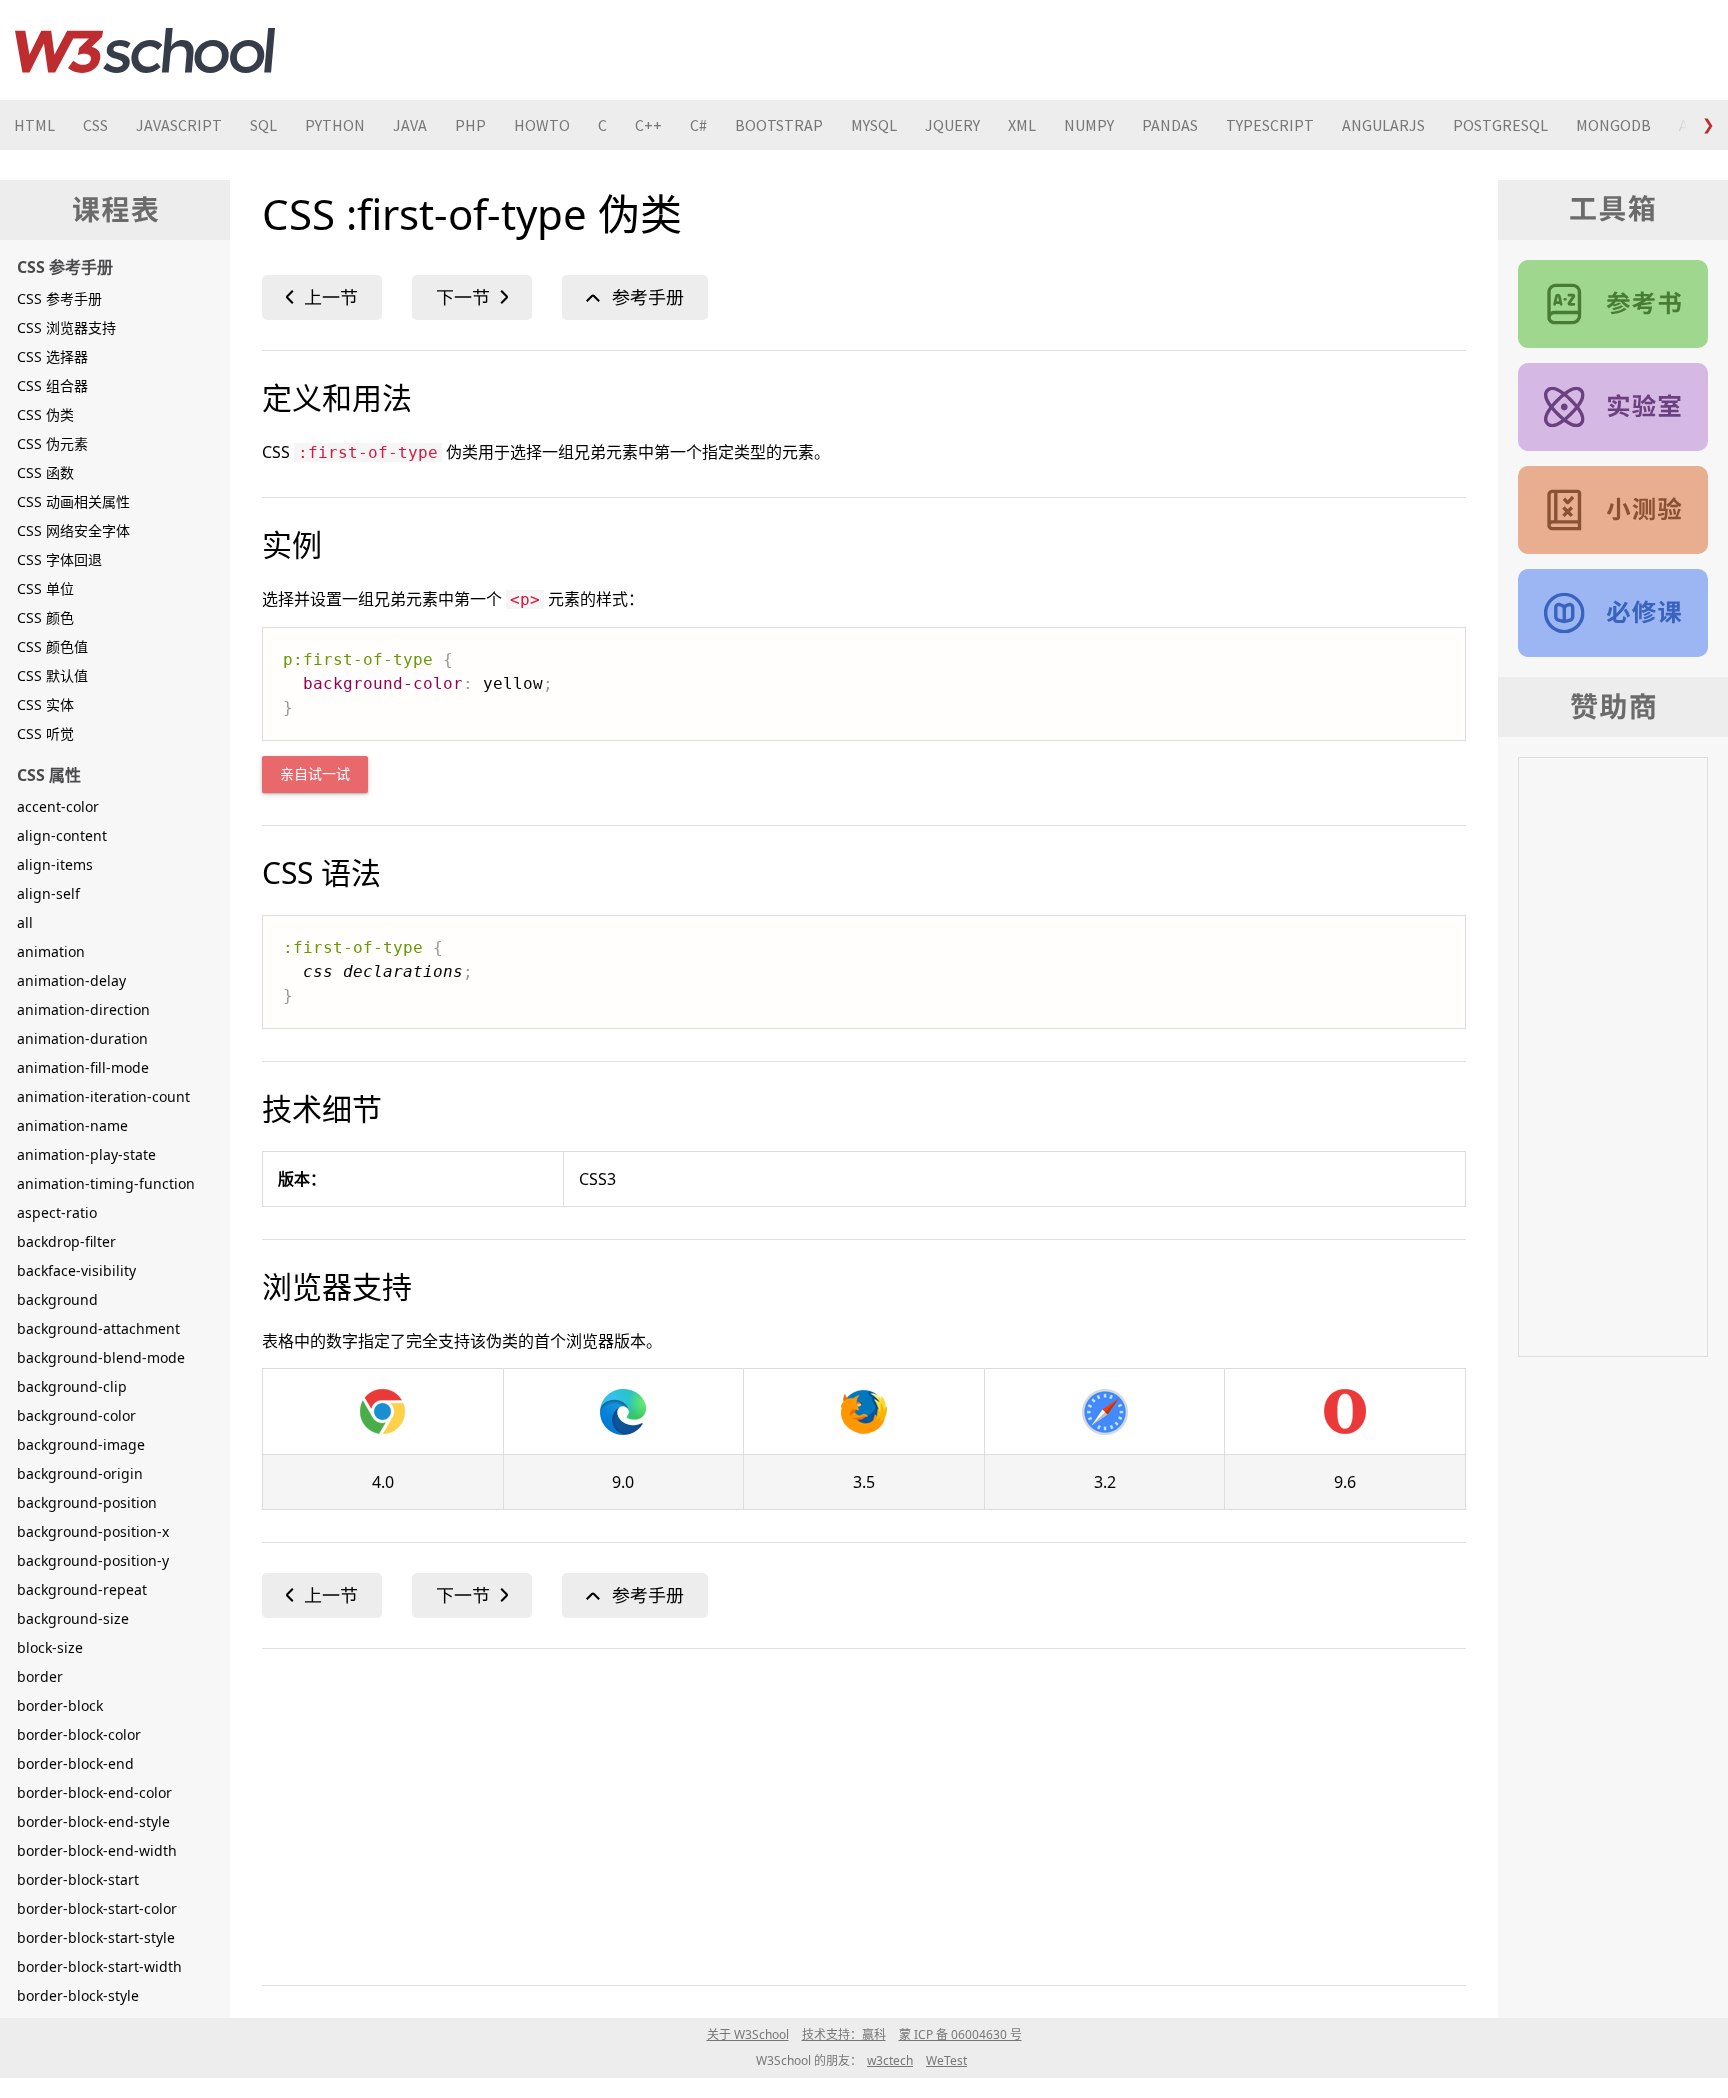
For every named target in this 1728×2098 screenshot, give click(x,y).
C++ (648, 125)
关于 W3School (748, 2034)
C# (698, 125)
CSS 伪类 (45, 414)
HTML (34, 125)
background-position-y (93, 1560)
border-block (60, 1705)
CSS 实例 (1613, 407)
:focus (472, 297)
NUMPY (1089, 125)
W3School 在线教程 (145, 50)
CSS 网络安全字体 (73, 530)
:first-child (322, 297)
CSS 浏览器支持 (66, 327)
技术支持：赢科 (844, 2034)
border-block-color (79, 1734)
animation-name (72, 1125)
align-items (55, 864)
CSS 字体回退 (59, 559)
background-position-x (93, 1531)
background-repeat (82, 1589)
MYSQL (874, 125)
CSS (95, 125)
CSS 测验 (1613, 510)
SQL (263, 125)
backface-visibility (76, 1270)
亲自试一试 (315, 774)
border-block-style (78, 1995)
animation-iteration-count (103, 1096)
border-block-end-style (93, 1821)
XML (1022, 125)
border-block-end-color (94, 1792)
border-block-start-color (97, 1908)
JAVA (410, 125)
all (25, 922)
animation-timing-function (106, 1183)
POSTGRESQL (1500, 125)
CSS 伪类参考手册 (635, 297)
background (57, 1299)
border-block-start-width (99, 1966)
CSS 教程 (1613, 613)
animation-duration (82, 1038)
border (40, 1676)
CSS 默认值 (52, 675)
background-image (81, 1444)
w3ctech (890, 2060)
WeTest (946, 2060)
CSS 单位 (45, 588)
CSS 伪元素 (52, 443)
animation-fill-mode (83, 1067)
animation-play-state (86, 1154)
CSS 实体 (45, 704)
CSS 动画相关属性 (73, 501)
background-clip (72, 1386)
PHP (470, 125)
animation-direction (83, 1009)
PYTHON (335, 125)
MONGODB (1613, 125)
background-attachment (98, 1328)
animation (51, 951)
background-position (87, 1502)
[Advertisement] (862, 1813)
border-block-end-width (97, 1850)
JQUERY (952, 125)
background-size (73, 1618)
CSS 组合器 (52, 385)
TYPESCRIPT (1270, 125)
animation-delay (71, 980)
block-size (50, 1647)
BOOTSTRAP (779, 125)
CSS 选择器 (52, 356)
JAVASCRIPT (179, 125)
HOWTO (542, 125)
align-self (48, 893)
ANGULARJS (1383, 125)
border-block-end (75, 1763)
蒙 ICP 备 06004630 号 (960, 2034)
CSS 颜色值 (52, 646)
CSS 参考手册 (59, 298)
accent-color (58, 806)
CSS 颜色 (45, 617)
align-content (62, 835)
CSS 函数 (45, 472)
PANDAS (1170, 125)
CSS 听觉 (45, 733)
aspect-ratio (57, 1212)
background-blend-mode (101, 1357)
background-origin (80, 1473)
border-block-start (78, 1879)
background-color (76, 1415)
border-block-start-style (96, 1937)
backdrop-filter (66, 1241)
